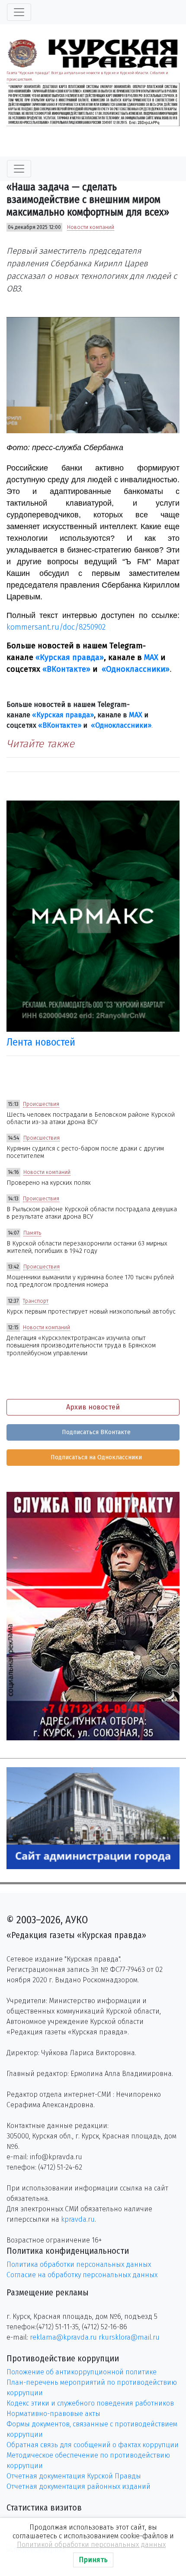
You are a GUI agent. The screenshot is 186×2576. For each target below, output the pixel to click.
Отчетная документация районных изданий (79, 2486)
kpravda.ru (78, 2219)
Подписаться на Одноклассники (95, 1457)
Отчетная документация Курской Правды (74, 2476)
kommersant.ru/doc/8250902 (56, 627)
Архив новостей (93, 1407)
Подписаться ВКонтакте (95, 1432)
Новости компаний (91, 227)
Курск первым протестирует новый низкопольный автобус (91, 1312)
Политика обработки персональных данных (79, 2264)
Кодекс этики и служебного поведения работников (90, 2403)
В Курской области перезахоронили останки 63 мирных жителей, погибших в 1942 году (87, 1247)
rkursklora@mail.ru (129, 2337)
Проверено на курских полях (49, 1183)
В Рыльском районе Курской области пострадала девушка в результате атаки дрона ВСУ (92, 1213)
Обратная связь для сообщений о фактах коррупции (93, 2445)
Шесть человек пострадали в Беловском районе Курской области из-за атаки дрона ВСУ (91, 1118)
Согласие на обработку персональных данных (82, 2275)
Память (32, 1233)
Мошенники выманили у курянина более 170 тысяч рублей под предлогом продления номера (90, 1281)
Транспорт (36, 1301)
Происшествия (41, 1104)
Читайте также (40, 744)
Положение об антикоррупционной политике (82, 2372)
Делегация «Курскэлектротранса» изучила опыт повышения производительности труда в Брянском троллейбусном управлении (81, 1346)
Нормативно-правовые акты (53, 2414)
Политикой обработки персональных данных (91, 2545)
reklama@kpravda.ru (63, 2337)
